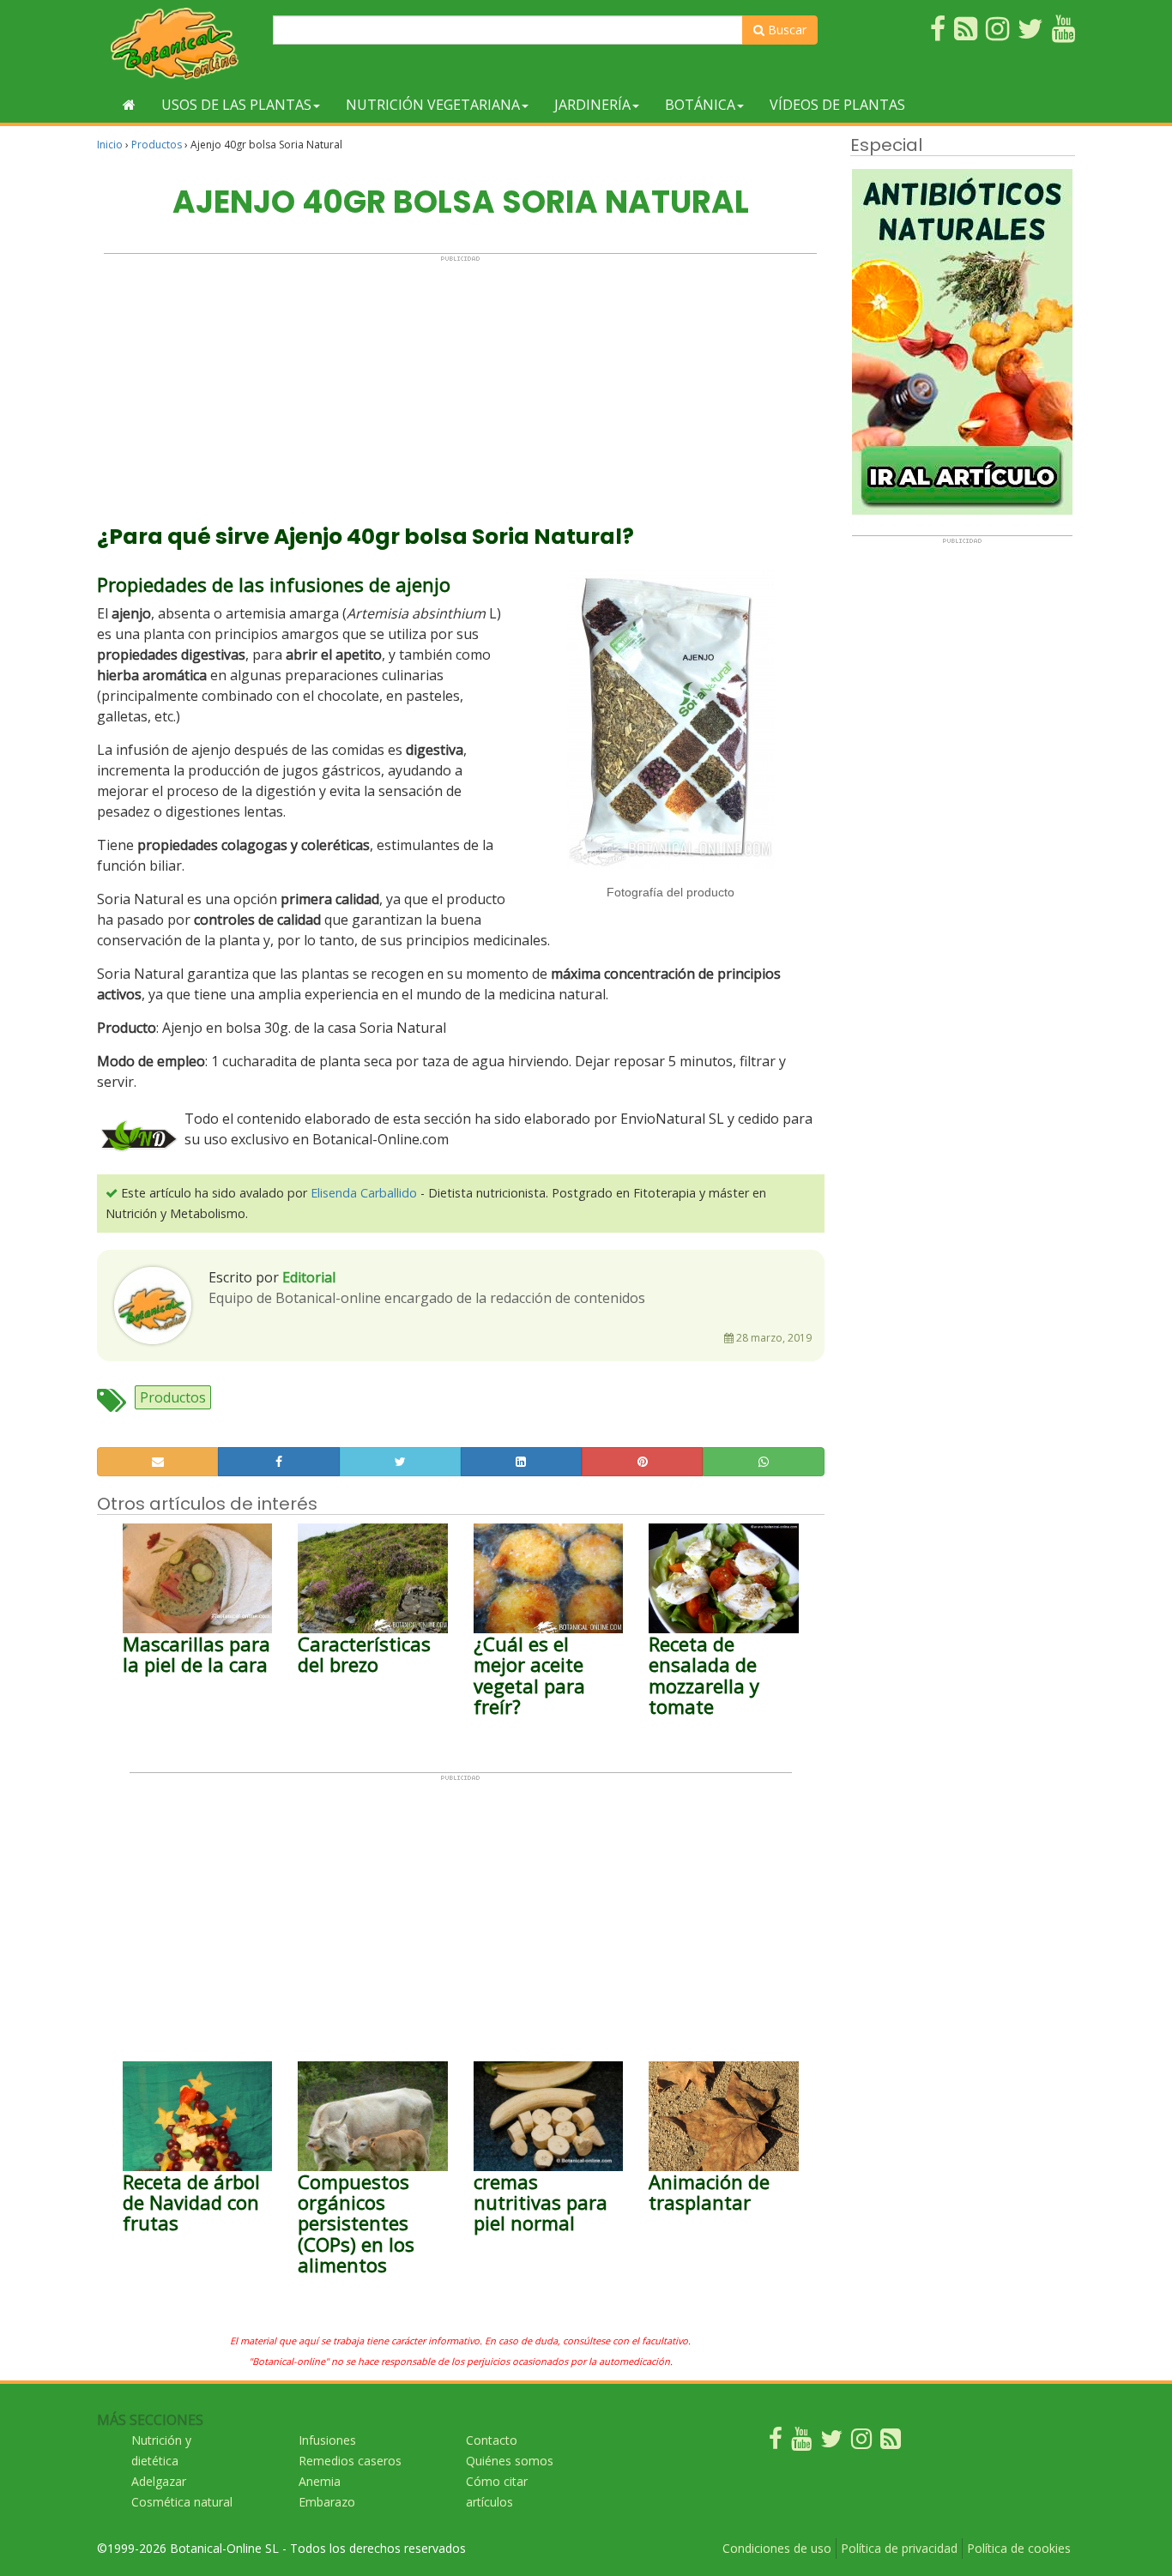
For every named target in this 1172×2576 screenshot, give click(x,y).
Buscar (785, 30)
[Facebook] (776, 2443)
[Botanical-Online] (178, 43)
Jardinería (592, 105)
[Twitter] (831, 2443)
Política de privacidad (899, 2548)
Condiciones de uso (777, 2548)
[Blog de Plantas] (891, 2443)
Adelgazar (159, 2481)
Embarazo (327, 2502)
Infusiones (327, 2440)
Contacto (492, 2440)
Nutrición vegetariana (433, 105)
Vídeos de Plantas (837, 105)
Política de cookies (1019, 2548)
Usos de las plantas (236, 105)
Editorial (309, 1277)
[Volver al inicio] (129, 105)
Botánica (700, 105)
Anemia (320, 2481)
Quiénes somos (510, 2461)
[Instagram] (861, 2443)
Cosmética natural (182, 2502)
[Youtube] (801, 2443)
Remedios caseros (350, 2461)
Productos (157, 145)
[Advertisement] (460, 383)
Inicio (110, 145)
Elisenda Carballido (364, 1193)
